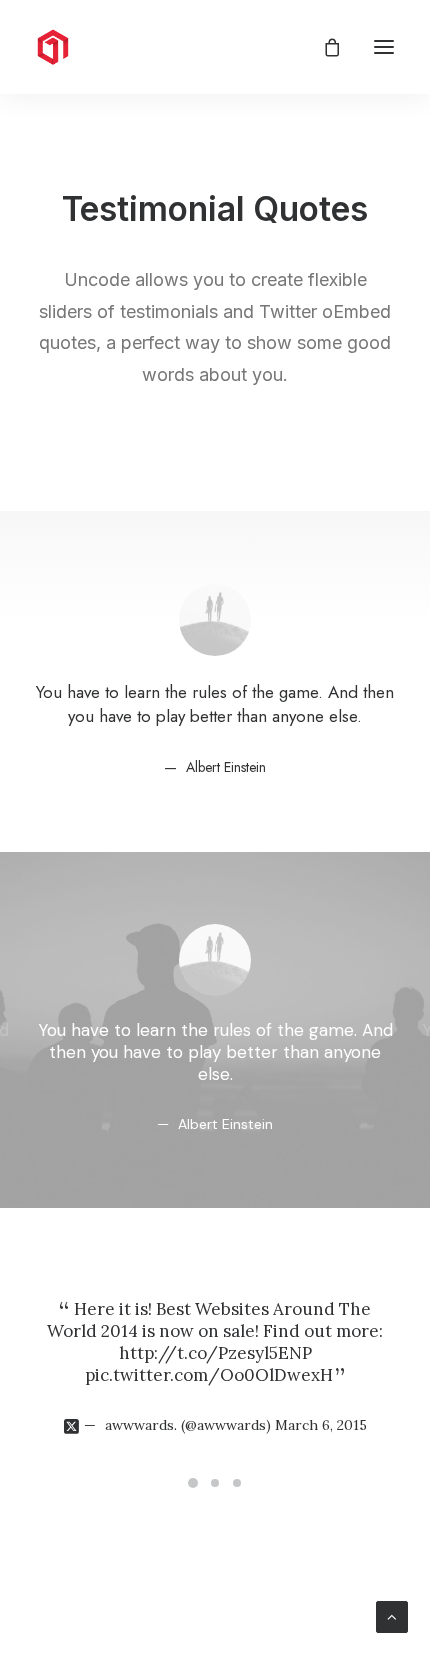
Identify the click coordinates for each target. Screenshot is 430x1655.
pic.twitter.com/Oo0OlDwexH (209, 1375)
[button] (384, 47)
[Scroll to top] (392, 1615)
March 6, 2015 (321, 1425)
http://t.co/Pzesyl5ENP (215, 1353)
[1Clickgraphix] (140, 47)
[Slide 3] (237, 1483)
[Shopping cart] (323, 47)
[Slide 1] (193, 1483)
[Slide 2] (215, 1483)
